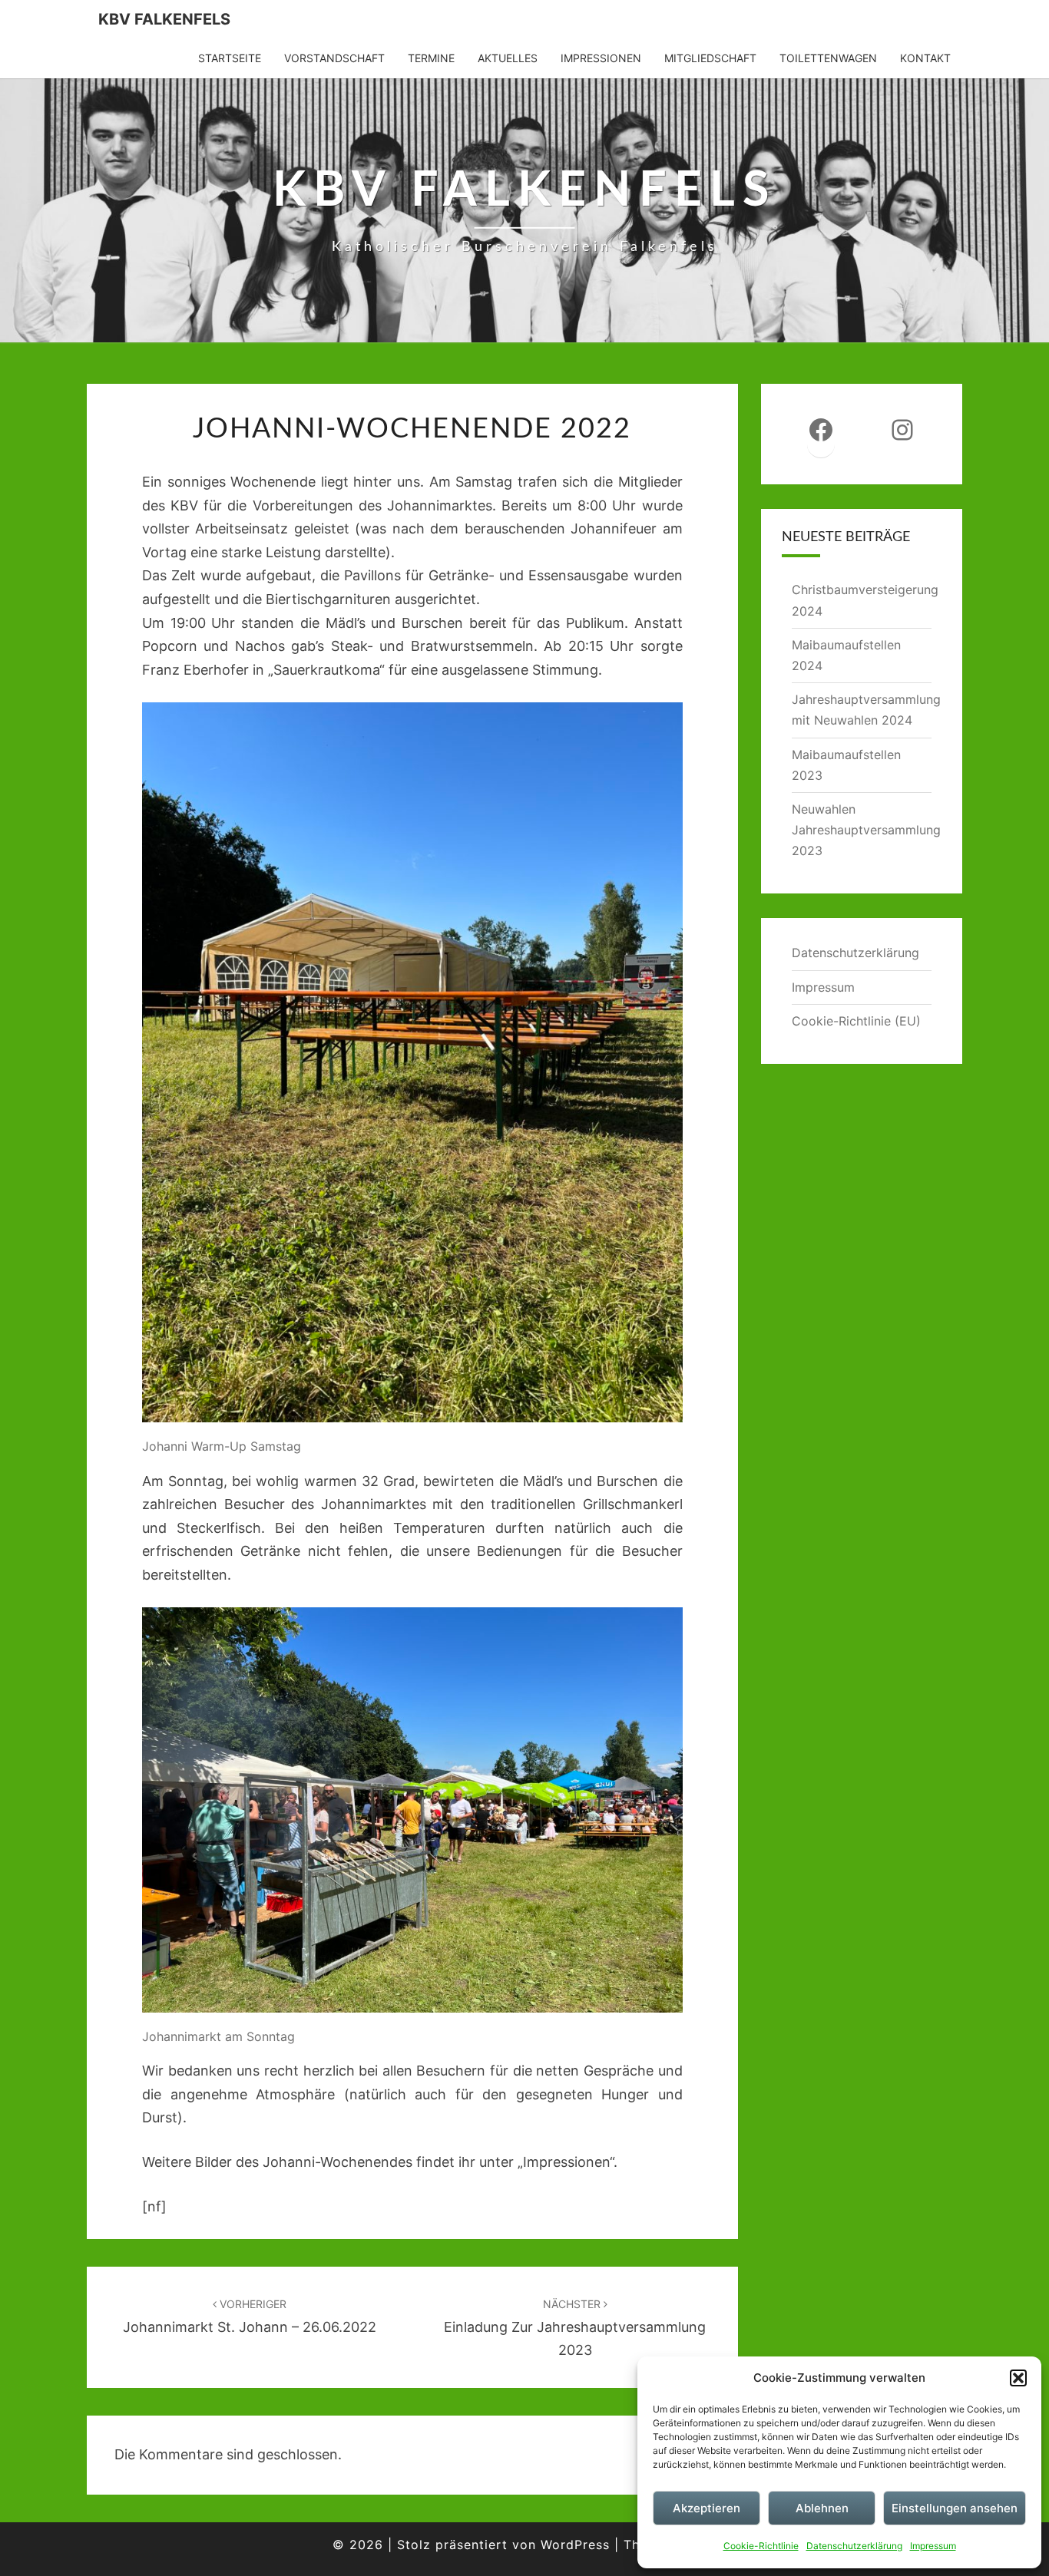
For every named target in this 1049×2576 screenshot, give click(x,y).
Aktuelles (508, 58)
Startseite (230, 58)
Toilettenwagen (828, 58)
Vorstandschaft (334, 58)
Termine (431, 58)
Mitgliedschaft (710, 58)
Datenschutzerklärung (854, 2546)
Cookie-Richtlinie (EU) (856, 1021)
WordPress (575, 2545)
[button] (1018, 2378)
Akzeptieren (707, 2508)
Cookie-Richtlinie (761, 2546)
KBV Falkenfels (164, 19)
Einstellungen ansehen (955, 2508)
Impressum (933, 2546)
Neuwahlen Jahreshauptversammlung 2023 (866, 830)
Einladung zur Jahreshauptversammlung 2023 (575, 2328)
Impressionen (601, 58)
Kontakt (925, 58)
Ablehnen (822, 2508)
